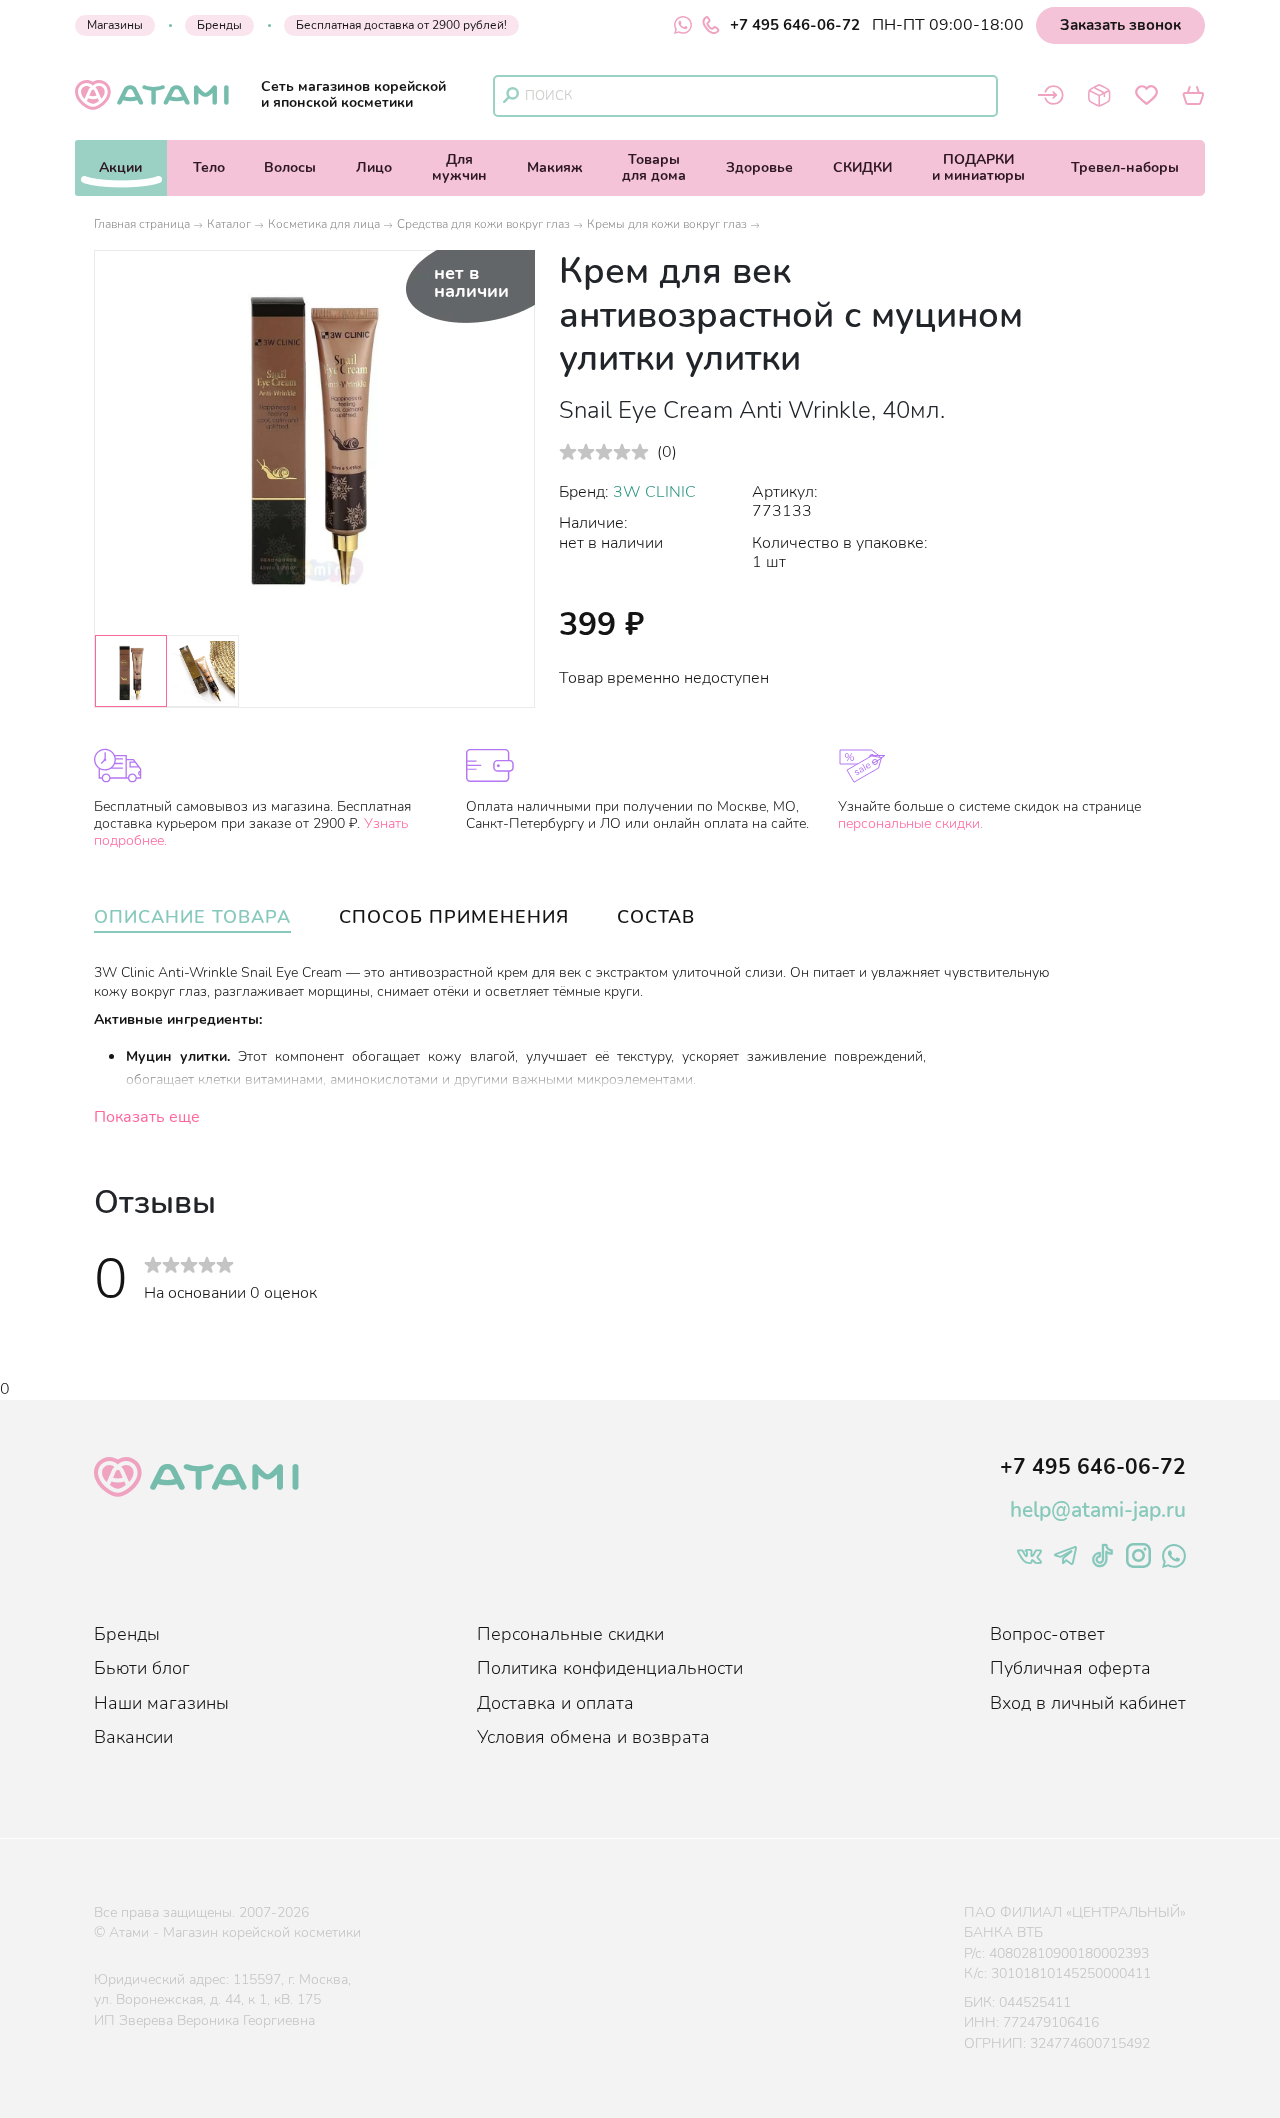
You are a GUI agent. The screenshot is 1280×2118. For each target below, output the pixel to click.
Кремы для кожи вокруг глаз (667, 224)
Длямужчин (459, 167)
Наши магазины (161, 1703)
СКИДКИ (862, 167)
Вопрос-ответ (1047, 1634)
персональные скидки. (910, 823)
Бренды (219, 25)
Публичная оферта (1070, 1668)
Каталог (229, 224)
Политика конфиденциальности (610, 1668)
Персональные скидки (570, 1634)
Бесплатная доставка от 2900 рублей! (401, 25)
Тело (209, 167)
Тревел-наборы (1125, 167)
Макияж (555, 167)
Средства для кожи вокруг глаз (483, 224)
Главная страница (142, 224)
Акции (120, 167)
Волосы (290, 167)
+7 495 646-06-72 (795, 25)
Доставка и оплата (555, 1703)
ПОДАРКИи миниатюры (978, 167)
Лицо (374, 167)
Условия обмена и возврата (593, 1737)
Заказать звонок (1120, 25)
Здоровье (759, 167)
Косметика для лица (324, 224)
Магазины (115, 25)
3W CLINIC (654, 492)
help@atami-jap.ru (1098, 1510)
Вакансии (133, 1737)
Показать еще (147, 1117)
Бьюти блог (142, 1668)
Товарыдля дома (654, 167)
